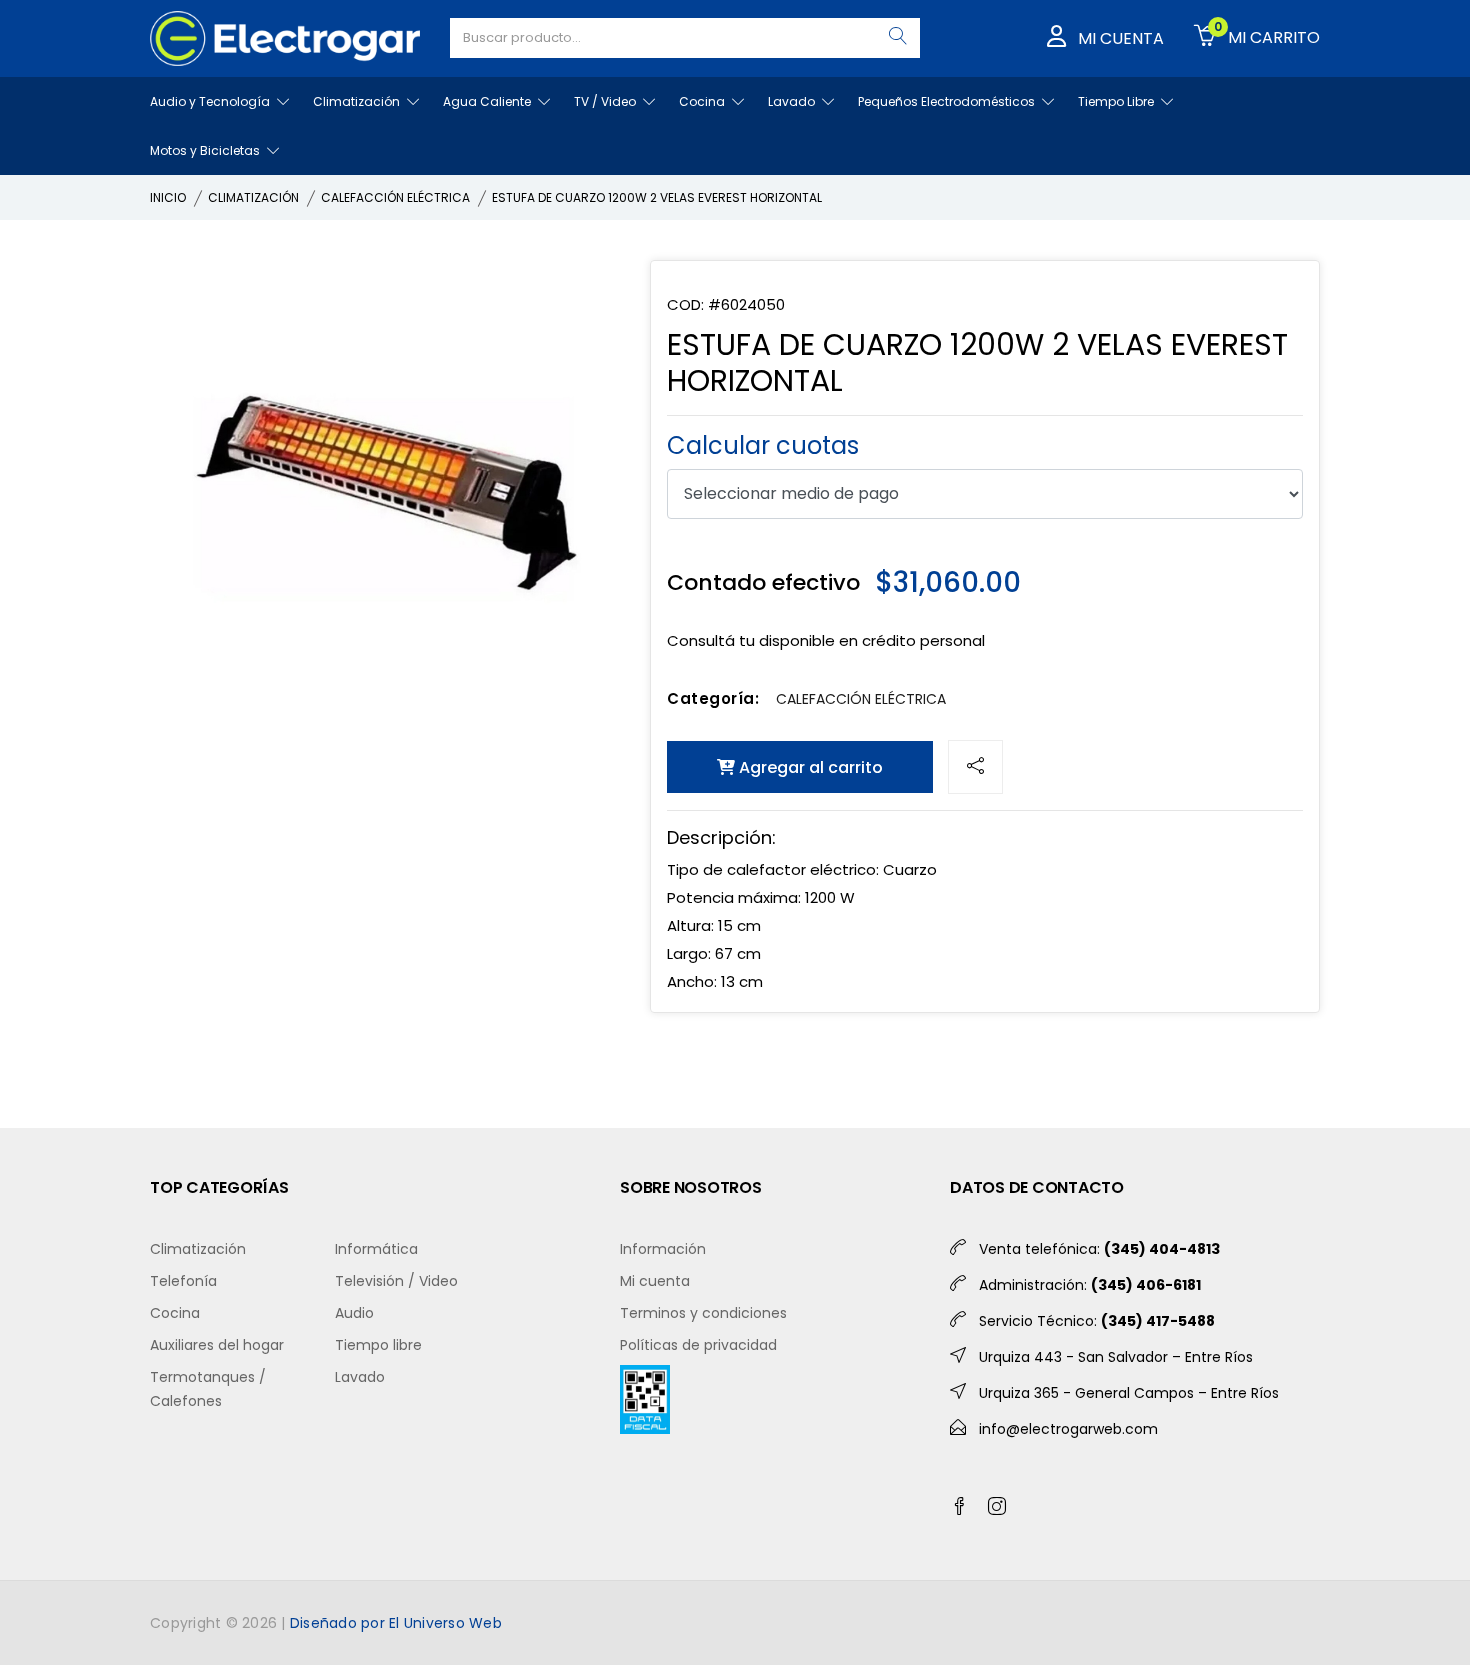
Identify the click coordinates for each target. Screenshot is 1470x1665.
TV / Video (606, 101)
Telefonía (183, 1281)
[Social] (975, 767)
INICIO (168, 197)
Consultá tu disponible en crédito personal (826, 640)
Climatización (358, 101)
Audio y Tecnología (211, 101)
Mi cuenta (655, 1281)
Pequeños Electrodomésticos (948, 101)
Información (663, 1249)
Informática (376, 1249)
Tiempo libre (378, 1345)
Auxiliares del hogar (217, 1345)
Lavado (793, 101)
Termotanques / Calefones (208, 1389)
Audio (354, 1313)
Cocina (703, 101)
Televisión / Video (396, 1281)
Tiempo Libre (1117, 101)
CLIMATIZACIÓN (253, 197)
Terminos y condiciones (703, 1313)
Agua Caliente (488, 101)
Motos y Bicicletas (206, 150)
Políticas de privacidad (698, 1345)
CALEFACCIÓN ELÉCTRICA (395, 197)
